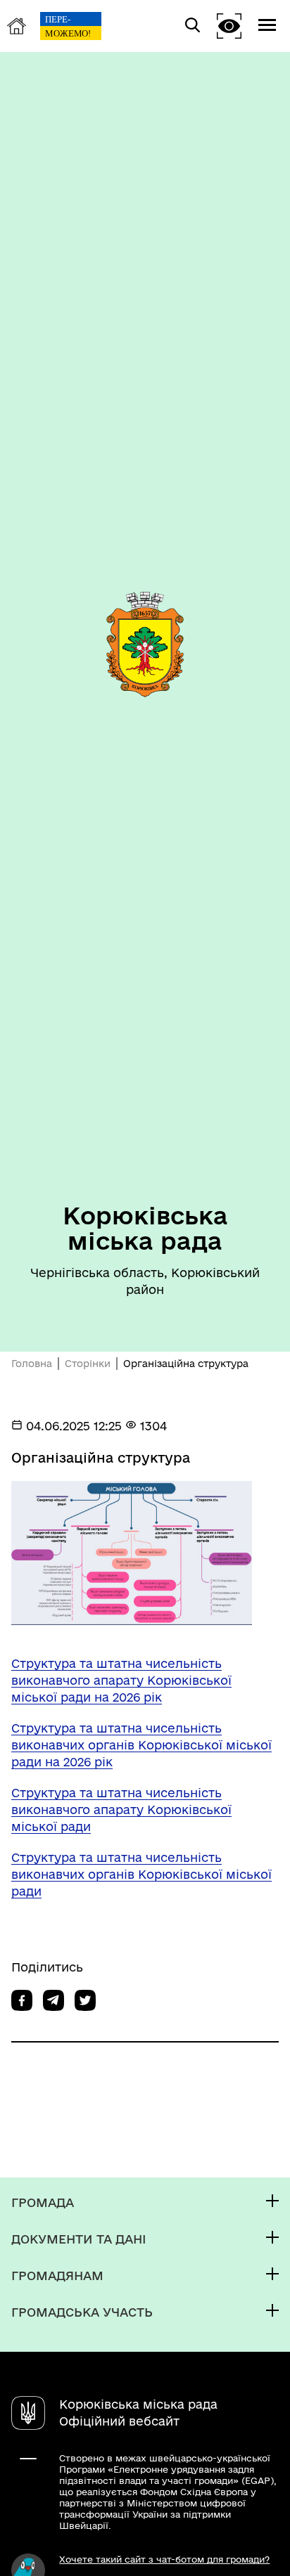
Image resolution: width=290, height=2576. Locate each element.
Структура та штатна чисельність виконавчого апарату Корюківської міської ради (121, 1810)
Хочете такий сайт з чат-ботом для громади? (164, 2559)
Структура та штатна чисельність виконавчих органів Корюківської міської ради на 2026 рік (141, 1745)
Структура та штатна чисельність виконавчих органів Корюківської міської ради (141, 1874)
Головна (32, 1364)
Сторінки (88, 1364)
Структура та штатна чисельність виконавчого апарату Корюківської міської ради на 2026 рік (121, 1680)
